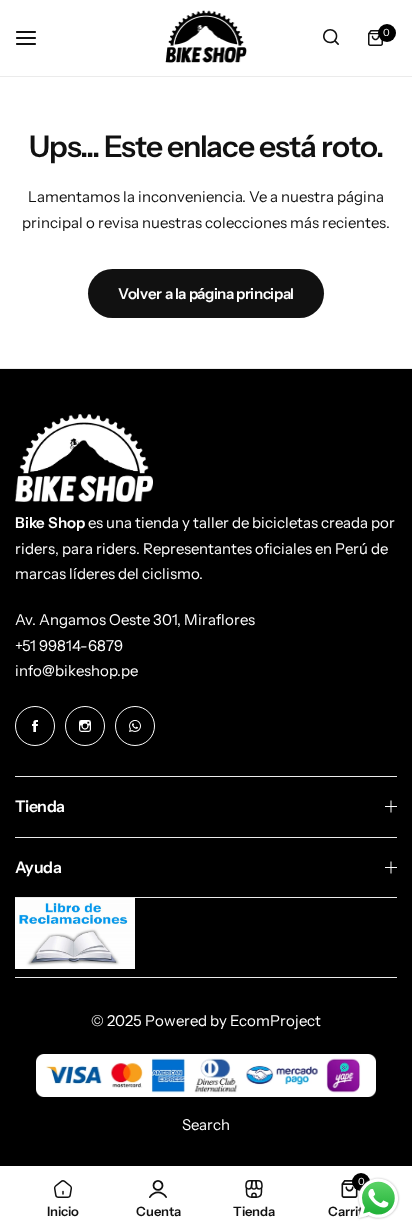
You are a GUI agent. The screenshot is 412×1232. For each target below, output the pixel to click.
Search (206, 1124)
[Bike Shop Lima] (206, 38)
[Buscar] (331, 38)
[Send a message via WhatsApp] (378, 1198)
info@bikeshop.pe (76, 670)
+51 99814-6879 (69, 645)
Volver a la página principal (206, 293)
